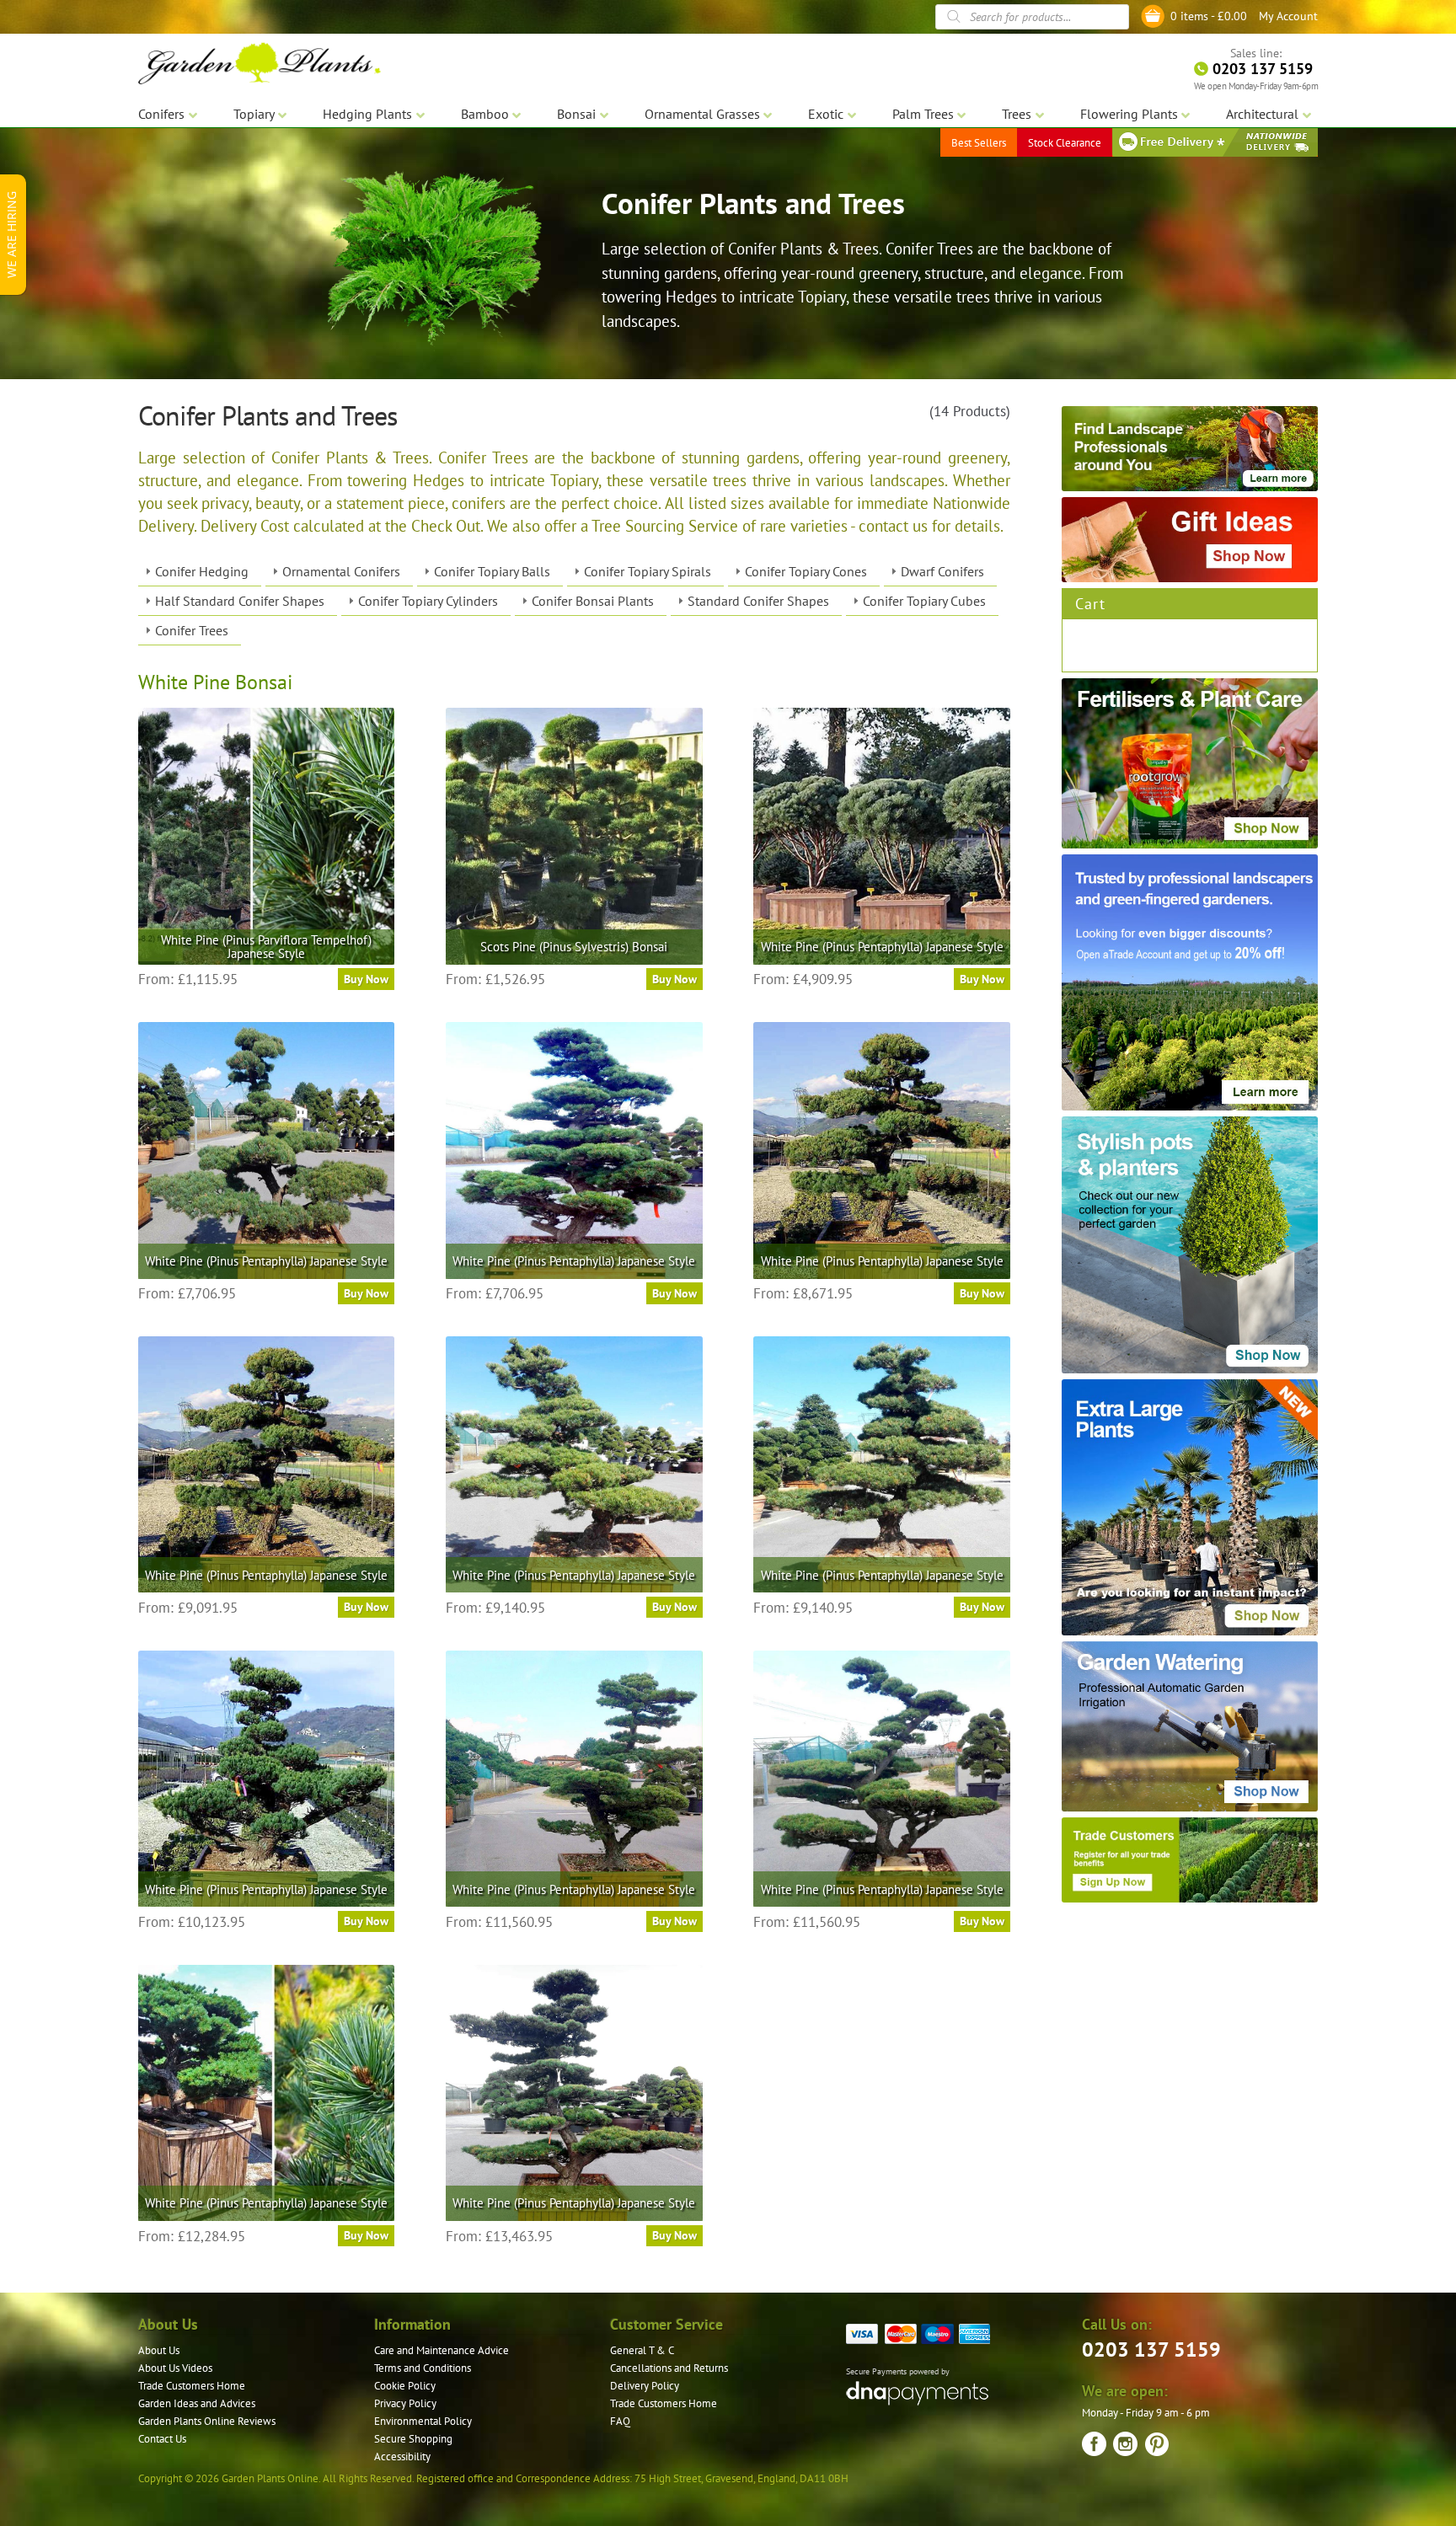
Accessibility (402, 2456)
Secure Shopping (413, 2439)
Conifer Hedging (202, 571)
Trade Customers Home (192, 2386)
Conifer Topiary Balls (492, 571)
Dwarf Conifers (942, 571)
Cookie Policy (405, 2386)
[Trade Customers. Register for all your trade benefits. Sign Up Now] (1190, 1860)
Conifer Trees (192, 630)
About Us (159, 2350)
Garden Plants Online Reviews (207, 2421)
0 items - (1209, 16)
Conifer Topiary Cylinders (428, 601)
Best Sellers (979, 143)
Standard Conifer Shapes (758, 601)
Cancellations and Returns (669, 2368)
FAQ (620, 2421)
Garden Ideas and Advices (197, 2403)
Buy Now (366, 979)
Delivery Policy (645, 2386)
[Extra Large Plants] (1190, 1507)
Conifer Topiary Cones (806, 571)
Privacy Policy (405, 2403)
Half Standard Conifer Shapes (240, 601)
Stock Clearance (1065, 143)
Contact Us (162, 2439)
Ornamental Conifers (341, 571)
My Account (1288, 16)
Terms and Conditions (423, 2368)
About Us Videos (175, 2368)
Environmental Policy (423, 2421)
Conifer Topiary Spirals (648, 571)
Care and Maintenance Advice (442, 2350)
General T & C (642, 2350)
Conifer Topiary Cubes (924, 601)
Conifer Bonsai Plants (593, 601)
